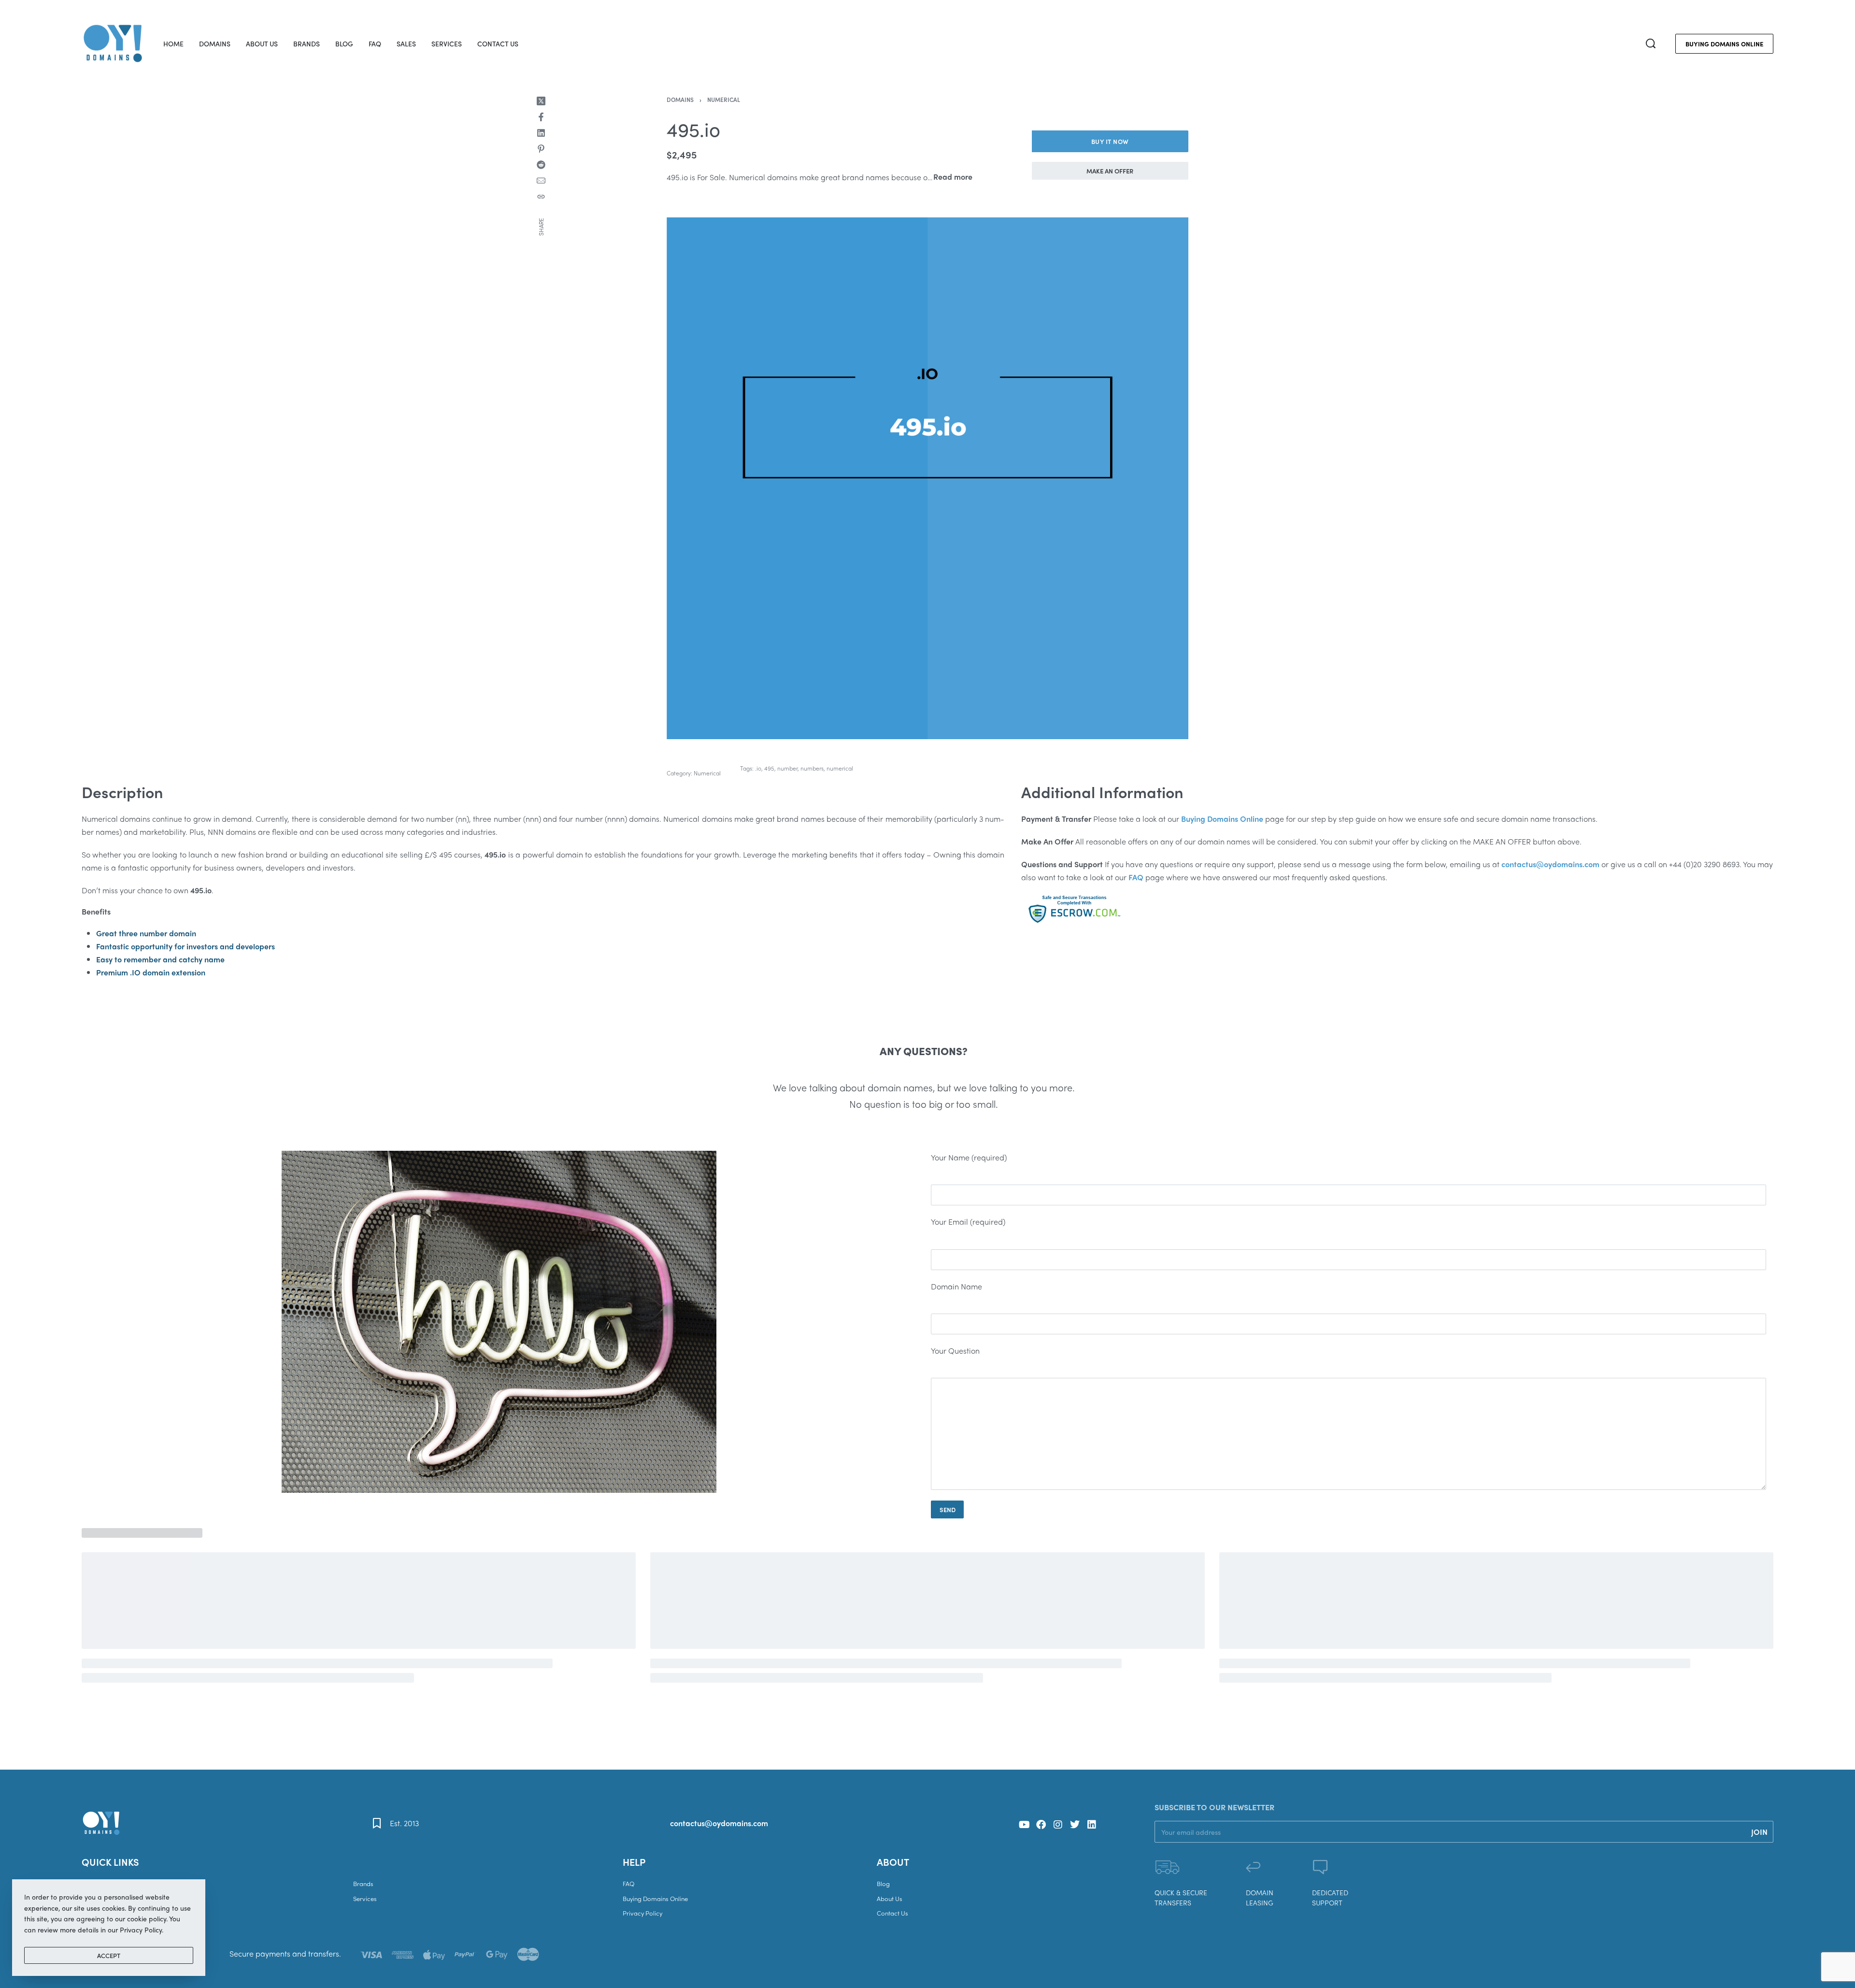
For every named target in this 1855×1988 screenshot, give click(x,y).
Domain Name (956, 1286)
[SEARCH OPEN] (1651, 43)
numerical (840, 768)
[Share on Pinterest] (541, 149)
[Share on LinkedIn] (541, 133)
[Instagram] (1058, 1825)
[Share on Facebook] (541, 117)
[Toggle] (953, 177)
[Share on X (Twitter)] (541, 101)
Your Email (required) (968, 1222)
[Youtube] (1024, 1825)
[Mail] (541, 181)
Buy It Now (1110, 141)
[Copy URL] (541, 197)
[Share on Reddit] (541, 165)
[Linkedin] (1092, 1825)
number (787, 768)
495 (769, 768)
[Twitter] (1075, 1825)
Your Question (955, 1351)
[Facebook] (1041, 1825)
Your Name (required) (969, 1157)
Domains (680, 100)
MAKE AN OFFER (1110, 171)
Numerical (724, 100)
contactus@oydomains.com (719, 1823)
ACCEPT (109, 1955)
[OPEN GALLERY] (927, 478)
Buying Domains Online (1222, 819)
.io (758, 768)
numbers (812, 768)
